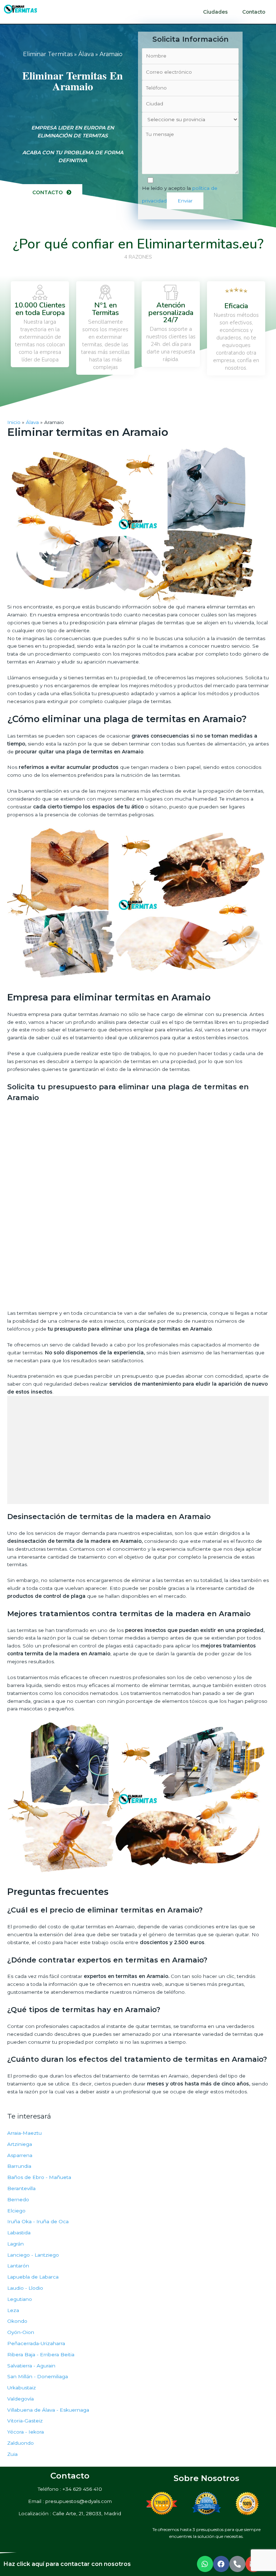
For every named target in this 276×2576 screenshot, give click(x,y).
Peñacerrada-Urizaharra (36, 2343)
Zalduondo (20, 2443)
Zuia (12, 2454)
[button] (52, 193)
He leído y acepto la (180, 194)
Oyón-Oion (21, 2332)
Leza (13, 2310)
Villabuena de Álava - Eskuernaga (48, 2410)
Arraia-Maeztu (24, 2133)
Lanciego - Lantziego (33, 2255)
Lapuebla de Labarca (33, 2277)
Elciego (16, 2211)
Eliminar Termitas (48, 54)
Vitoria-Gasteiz (25, 2421)
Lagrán (15, 2244)
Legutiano (20, 2299)
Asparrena (20, 2155)
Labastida (19, 2233)
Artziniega (20, 2144)
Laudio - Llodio (25, 2288)
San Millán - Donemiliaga (38, 2376)
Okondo (17, 2321)
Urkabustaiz (22, 2388)
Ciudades (215, 12)
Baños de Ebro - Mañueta (39, 2177)
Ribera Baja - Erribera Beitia (41, 2354)
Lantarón (18, 2266)
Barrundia (19, 2166)
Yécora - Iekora (26, 2432)
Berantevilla (21, 2188)
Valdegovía (20, 2399)
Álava (86, 54)
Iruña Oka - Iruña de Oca (38, 2221)
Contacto (254, 12)
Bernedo (18, 2199)
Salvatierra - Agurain (31, 2366)
